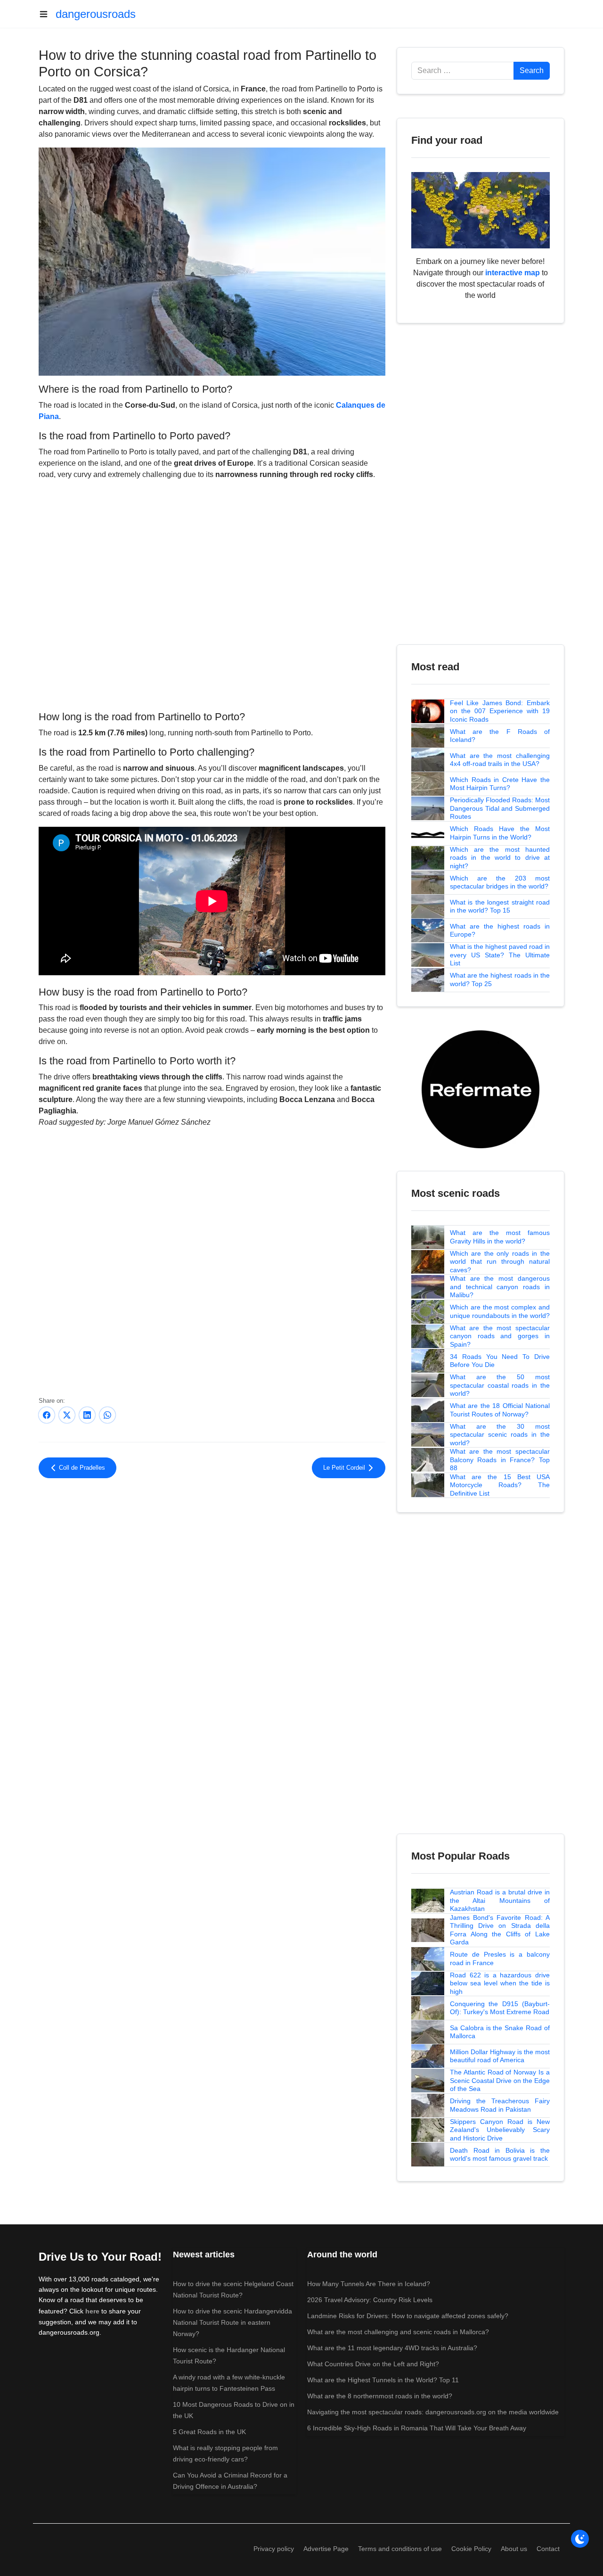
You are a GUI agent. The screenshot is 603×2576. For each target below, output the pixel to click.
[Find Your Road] (481, 210)
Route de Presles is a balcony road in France (500, 1959)
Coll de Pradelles (81, 1468)
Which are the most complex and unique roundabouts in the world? (500, 1311)
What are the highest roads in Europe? (500, 930)
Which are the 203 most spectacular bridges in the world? (500, 882)
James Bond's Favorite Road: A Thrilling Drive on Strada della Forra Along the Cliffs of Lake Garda (500, 1930)
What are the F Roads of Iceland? (500, 736)
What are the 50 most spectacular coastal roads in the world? (500, 1385)
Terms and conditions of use (400, 2549)
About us (514, 2549)
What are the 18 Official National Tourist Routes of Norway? (500, 1410)
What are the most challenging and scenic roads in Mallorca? (398, 2332)
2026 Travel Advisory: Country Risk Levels (370, 2300)
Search (532, 70)
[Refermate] (481, 1089)
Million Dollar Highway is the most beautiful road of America (500, 2056)
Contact (548, 2549)
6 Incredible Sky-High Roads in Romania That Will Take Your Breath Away (417, 2428)
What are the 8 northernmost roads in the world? (380, 2396)
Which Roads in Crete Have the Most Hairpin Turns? (500, 784)
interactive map (513, 273)
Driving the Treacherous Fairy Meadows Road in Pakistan (500, 2105)
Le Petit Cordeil (345, 1468)
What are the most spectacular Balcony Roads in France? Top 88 (500, 1460)
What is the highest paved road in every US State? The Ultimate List (500, 955)
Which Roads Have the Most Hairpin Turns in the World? (500, 833)
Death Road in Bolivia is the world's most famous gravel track (500, 2155)
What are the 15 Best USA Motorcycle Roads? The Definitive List (500, 1485)
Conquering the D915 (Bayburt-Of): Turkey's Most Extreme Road (500, 2008)
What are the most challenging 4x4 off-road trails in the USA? (500, 760)
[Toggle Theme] (580, 2539)
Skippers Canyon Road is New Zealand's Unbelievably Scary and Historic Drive (500, 2130)
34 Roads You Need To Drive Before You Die (500, 1361)
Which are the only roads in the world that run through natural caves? (500, 1262)
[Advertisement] (212, 1563)
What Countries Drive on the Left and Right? (373, 2364)
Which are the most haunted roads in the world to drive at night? (500, 858)
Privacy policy (274, 2549)
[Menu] (47, 14)
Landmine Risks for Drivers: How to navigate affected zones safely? (408, 2316)
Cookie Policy (471, 2549)
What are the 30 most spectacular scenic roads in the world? (500, 1435)
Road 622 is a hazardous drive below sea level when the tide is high (500, 1983)
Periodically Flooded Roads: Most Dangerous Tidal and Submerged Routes (500, 808)
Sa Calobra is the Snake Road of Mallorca (500, 2032)
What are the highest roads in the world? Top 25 (500, 979)
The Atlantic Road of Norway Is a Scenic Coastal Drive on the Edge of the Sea (500, 2080)
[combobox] (463, 71)
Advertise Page (326, 2549)
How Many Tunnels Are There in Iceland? (369, 2284)
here (92, 2311)
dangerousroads (96, 14)
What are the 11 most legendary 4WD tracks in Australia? (392, 2348)
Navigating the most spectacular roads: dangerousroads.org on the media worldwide (433, 2412)
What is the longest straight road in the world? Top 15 (500, 906)
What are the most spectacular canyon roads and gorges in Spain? (500, 1336)
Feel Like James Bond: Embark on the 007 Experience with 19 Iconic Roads (500, 711)
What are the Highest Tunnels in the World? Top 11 (383, 2380)
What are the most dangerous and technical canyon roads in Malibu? (500, 1287)
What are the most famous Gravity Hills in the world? (500, 1237)
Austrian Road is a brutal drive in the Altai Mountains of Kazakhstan (500, 1900)
